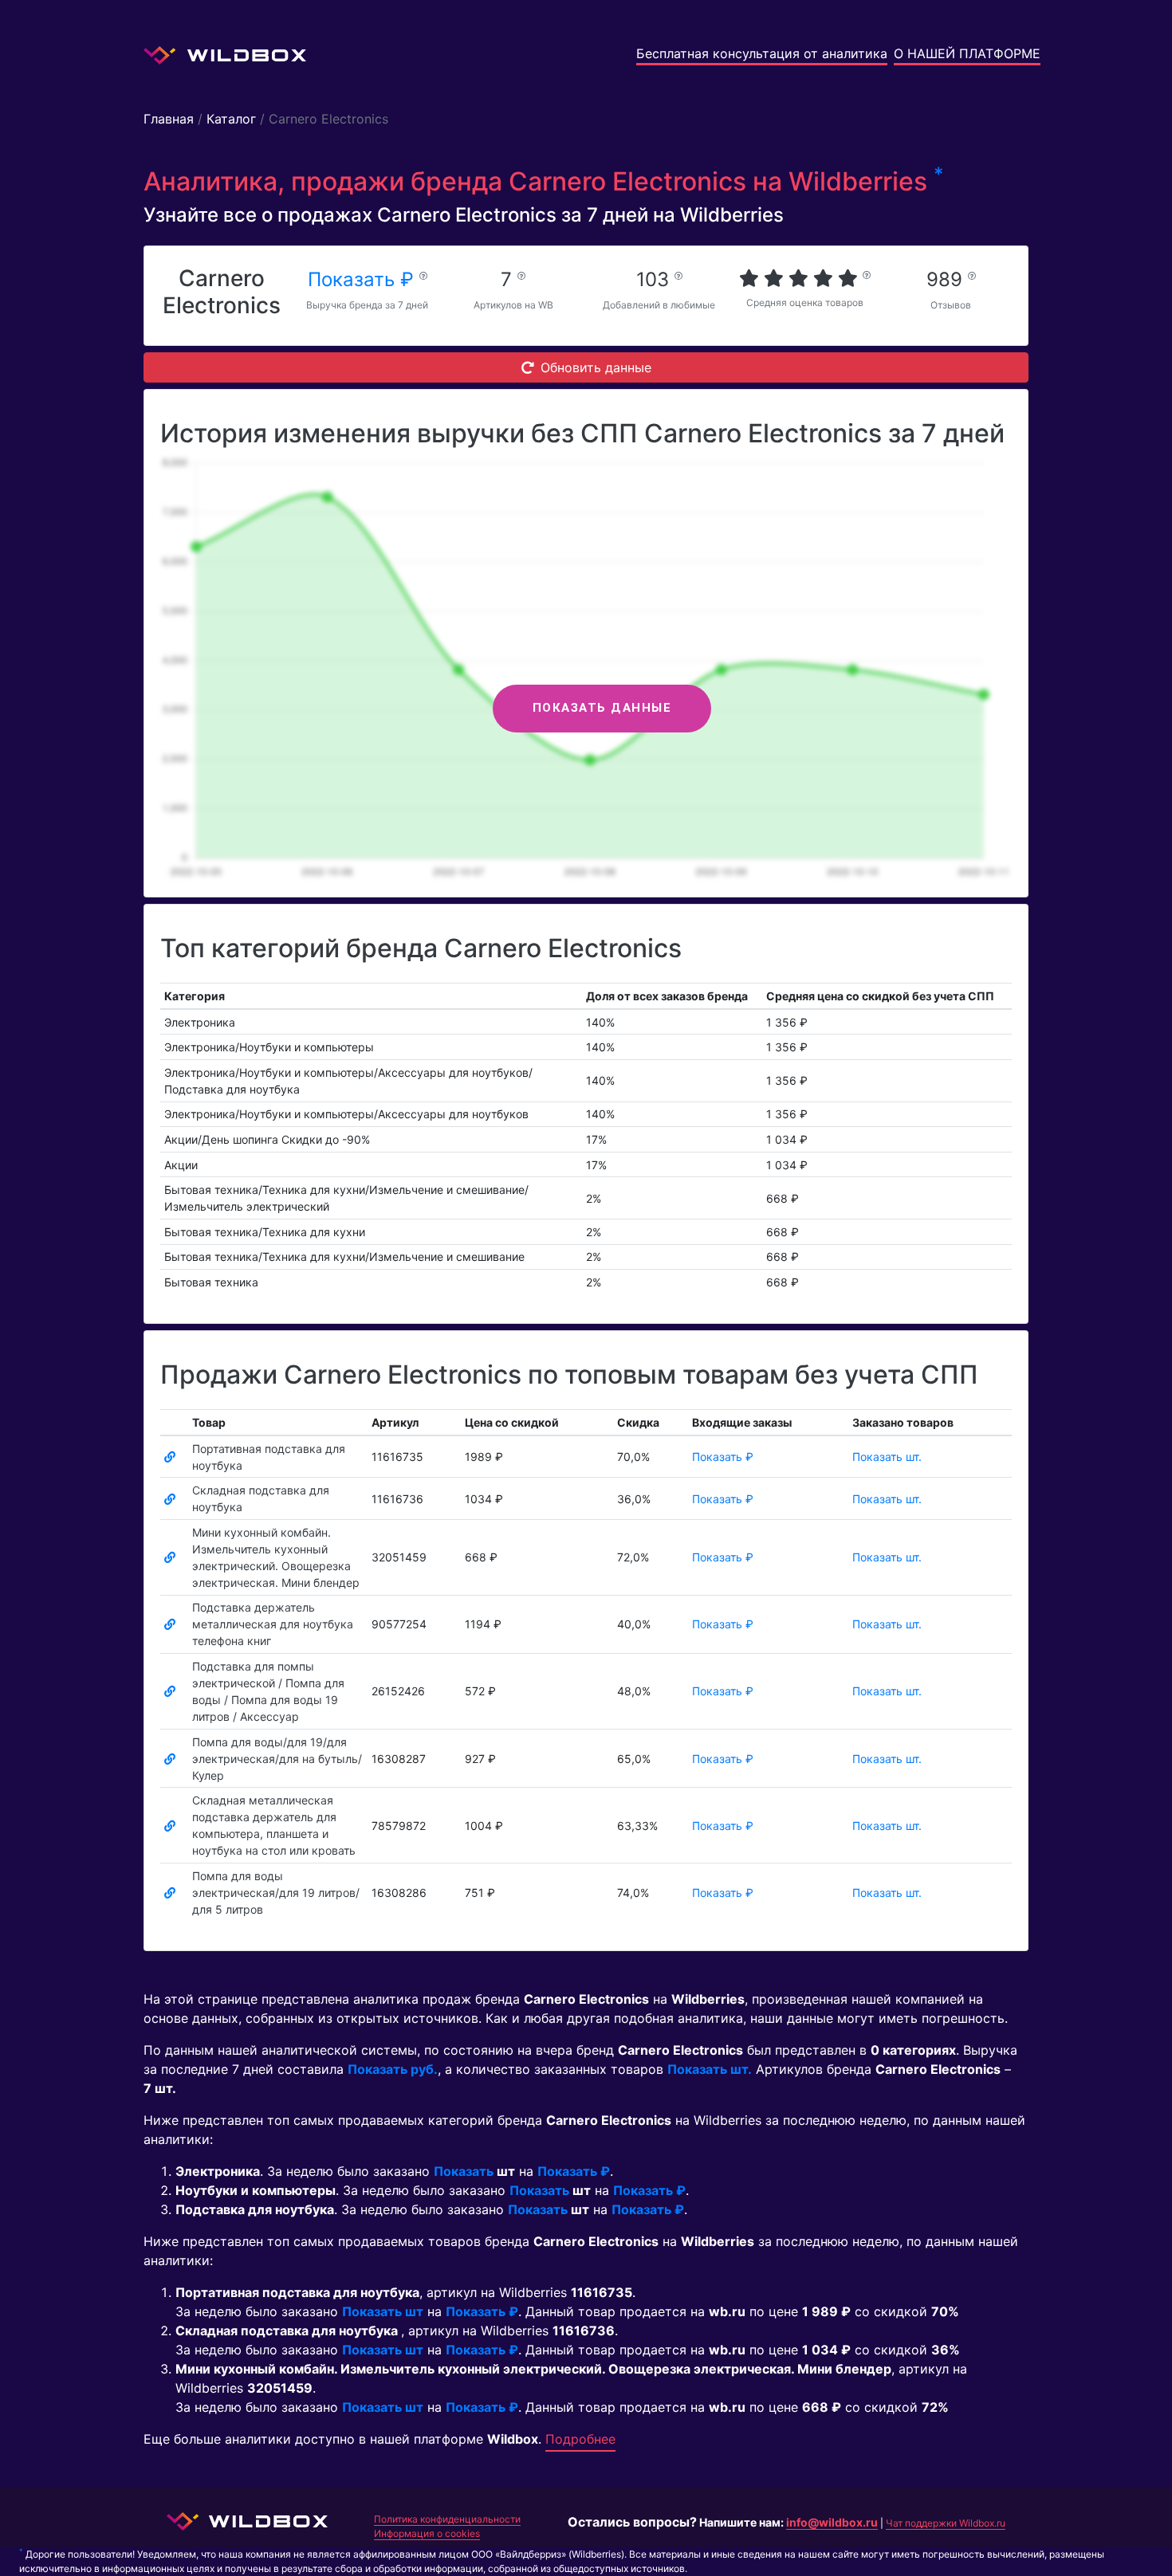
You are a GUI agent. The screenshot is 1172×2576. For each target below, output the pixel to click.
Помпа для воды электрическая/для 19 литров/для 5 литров (276, 1893)
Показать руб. (393, 2069)
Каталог (231, 119)
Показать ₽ (364, 279)
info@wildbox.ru (832, 2522)
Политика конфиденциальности (447, 2519)
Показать (464, 2171)
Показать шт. (887, 1457)
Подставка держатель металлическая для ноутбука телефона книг (273, 1624)
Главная (169, 119)
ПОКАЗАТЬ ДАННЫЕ (602, 708)
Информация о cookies (427, 2533)
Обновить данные (596, 367)
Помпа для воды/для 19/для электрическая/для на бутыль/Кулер (277, 1759)
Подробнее (580, 2439)
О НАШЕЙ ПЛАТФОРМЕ (967, 53)
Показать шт (383, 2311)
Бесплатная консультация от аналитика (762, 53)
